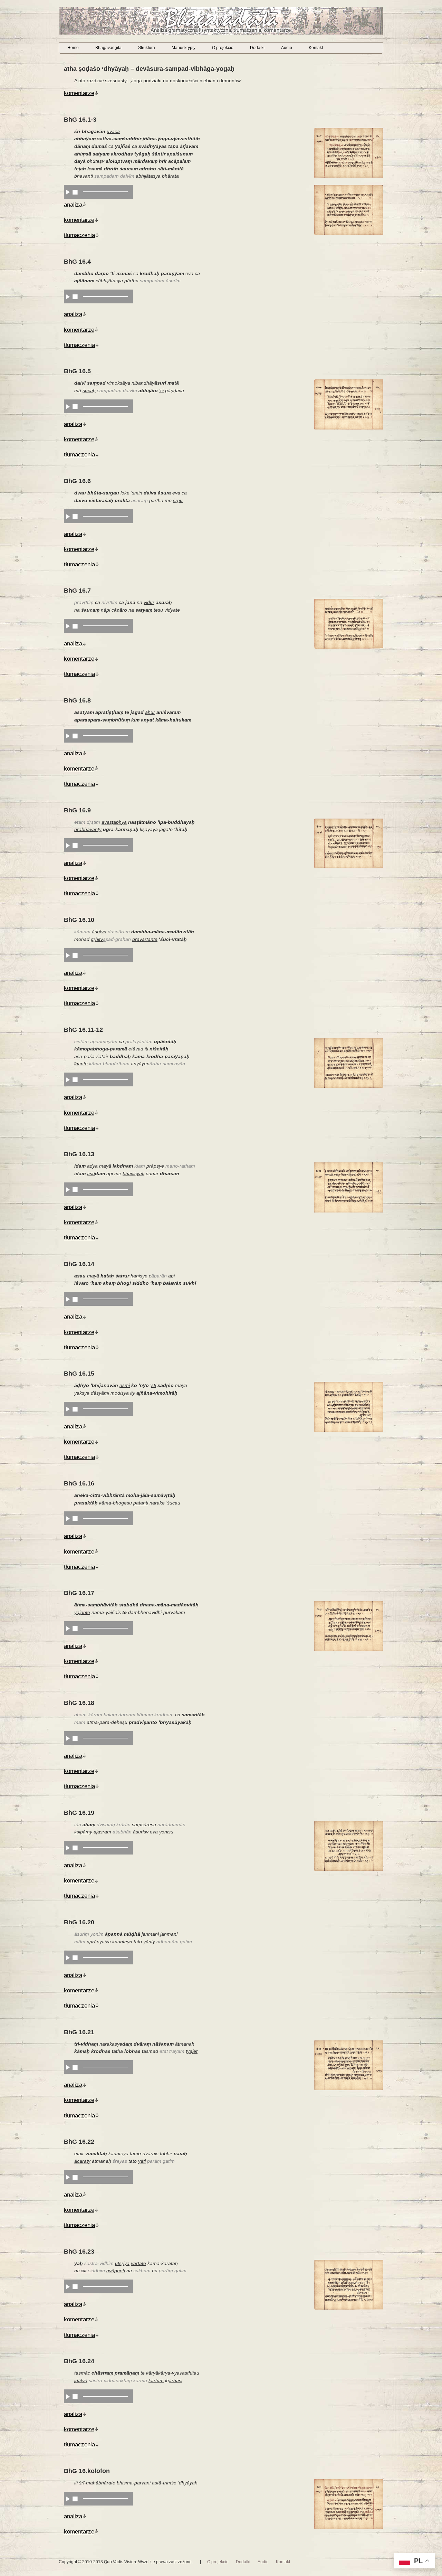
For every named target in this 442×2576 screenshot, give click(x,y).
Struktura (147, 48)
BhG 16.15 (79, 1374)
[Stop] (75, 192)
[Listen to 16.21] (68, 2067)
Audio (287, 48)
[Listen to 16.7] (68, 626)
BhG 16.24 (79, 2361)
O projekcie (223, 48)
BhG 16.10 (79, 920)
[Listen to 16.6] (68, 516)
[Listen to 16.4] (68, 296)
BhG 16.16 (79, 1483)
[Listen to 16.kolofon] (68, 2499)
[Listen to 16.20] (68, 1957)
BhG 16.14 (79, 1264)
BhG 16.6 (77, 481)
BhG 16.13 (79, 1154)
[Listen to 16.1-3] (68, 192)
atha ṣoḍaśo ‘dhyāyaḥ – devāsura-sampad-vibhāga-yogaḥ (149, 69)
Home (73, 48)
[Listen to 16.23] (68, 2286)
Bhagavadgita (108, 48)
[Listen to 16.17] (68, 1628)
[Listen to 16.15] (68, 1409)
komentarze (79, 93)
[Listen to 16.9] (68, 845)
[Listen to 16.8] (68, 736)
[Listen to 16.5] (68, 406)
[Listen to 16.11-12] (68, 1079)
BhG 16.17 (79, 1593)
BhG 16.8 (77, 700)
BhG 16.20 (79, 1922)
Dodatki (257, 48)
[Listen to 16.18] (68, 1738)
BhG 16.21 (79, 2032)
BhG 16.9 (77, 810)
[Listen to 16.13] (68, 1189)
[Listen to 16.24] (68, 2396)
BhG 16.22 (79, 2142)
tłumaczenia (79, 235)
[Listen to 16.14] (68, 1299)
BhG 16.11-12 (83, 1030)
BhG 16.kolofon (87, 2471)
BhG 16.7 (77, 591)
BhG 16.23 (79, 2252)
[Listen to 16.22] (68, 2177)
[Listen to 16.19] (68, 1848)
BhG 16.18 (79, 1703)
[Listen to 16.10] (68, 955)
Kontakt (316, 48)
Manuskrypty (184, 48)
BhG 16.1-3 (80, 120)
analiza (73, 205)
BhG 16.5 (77, 371)
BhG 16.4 (77, 262)
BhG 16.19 (79, 1813)
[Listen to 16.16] (68, 1518)
